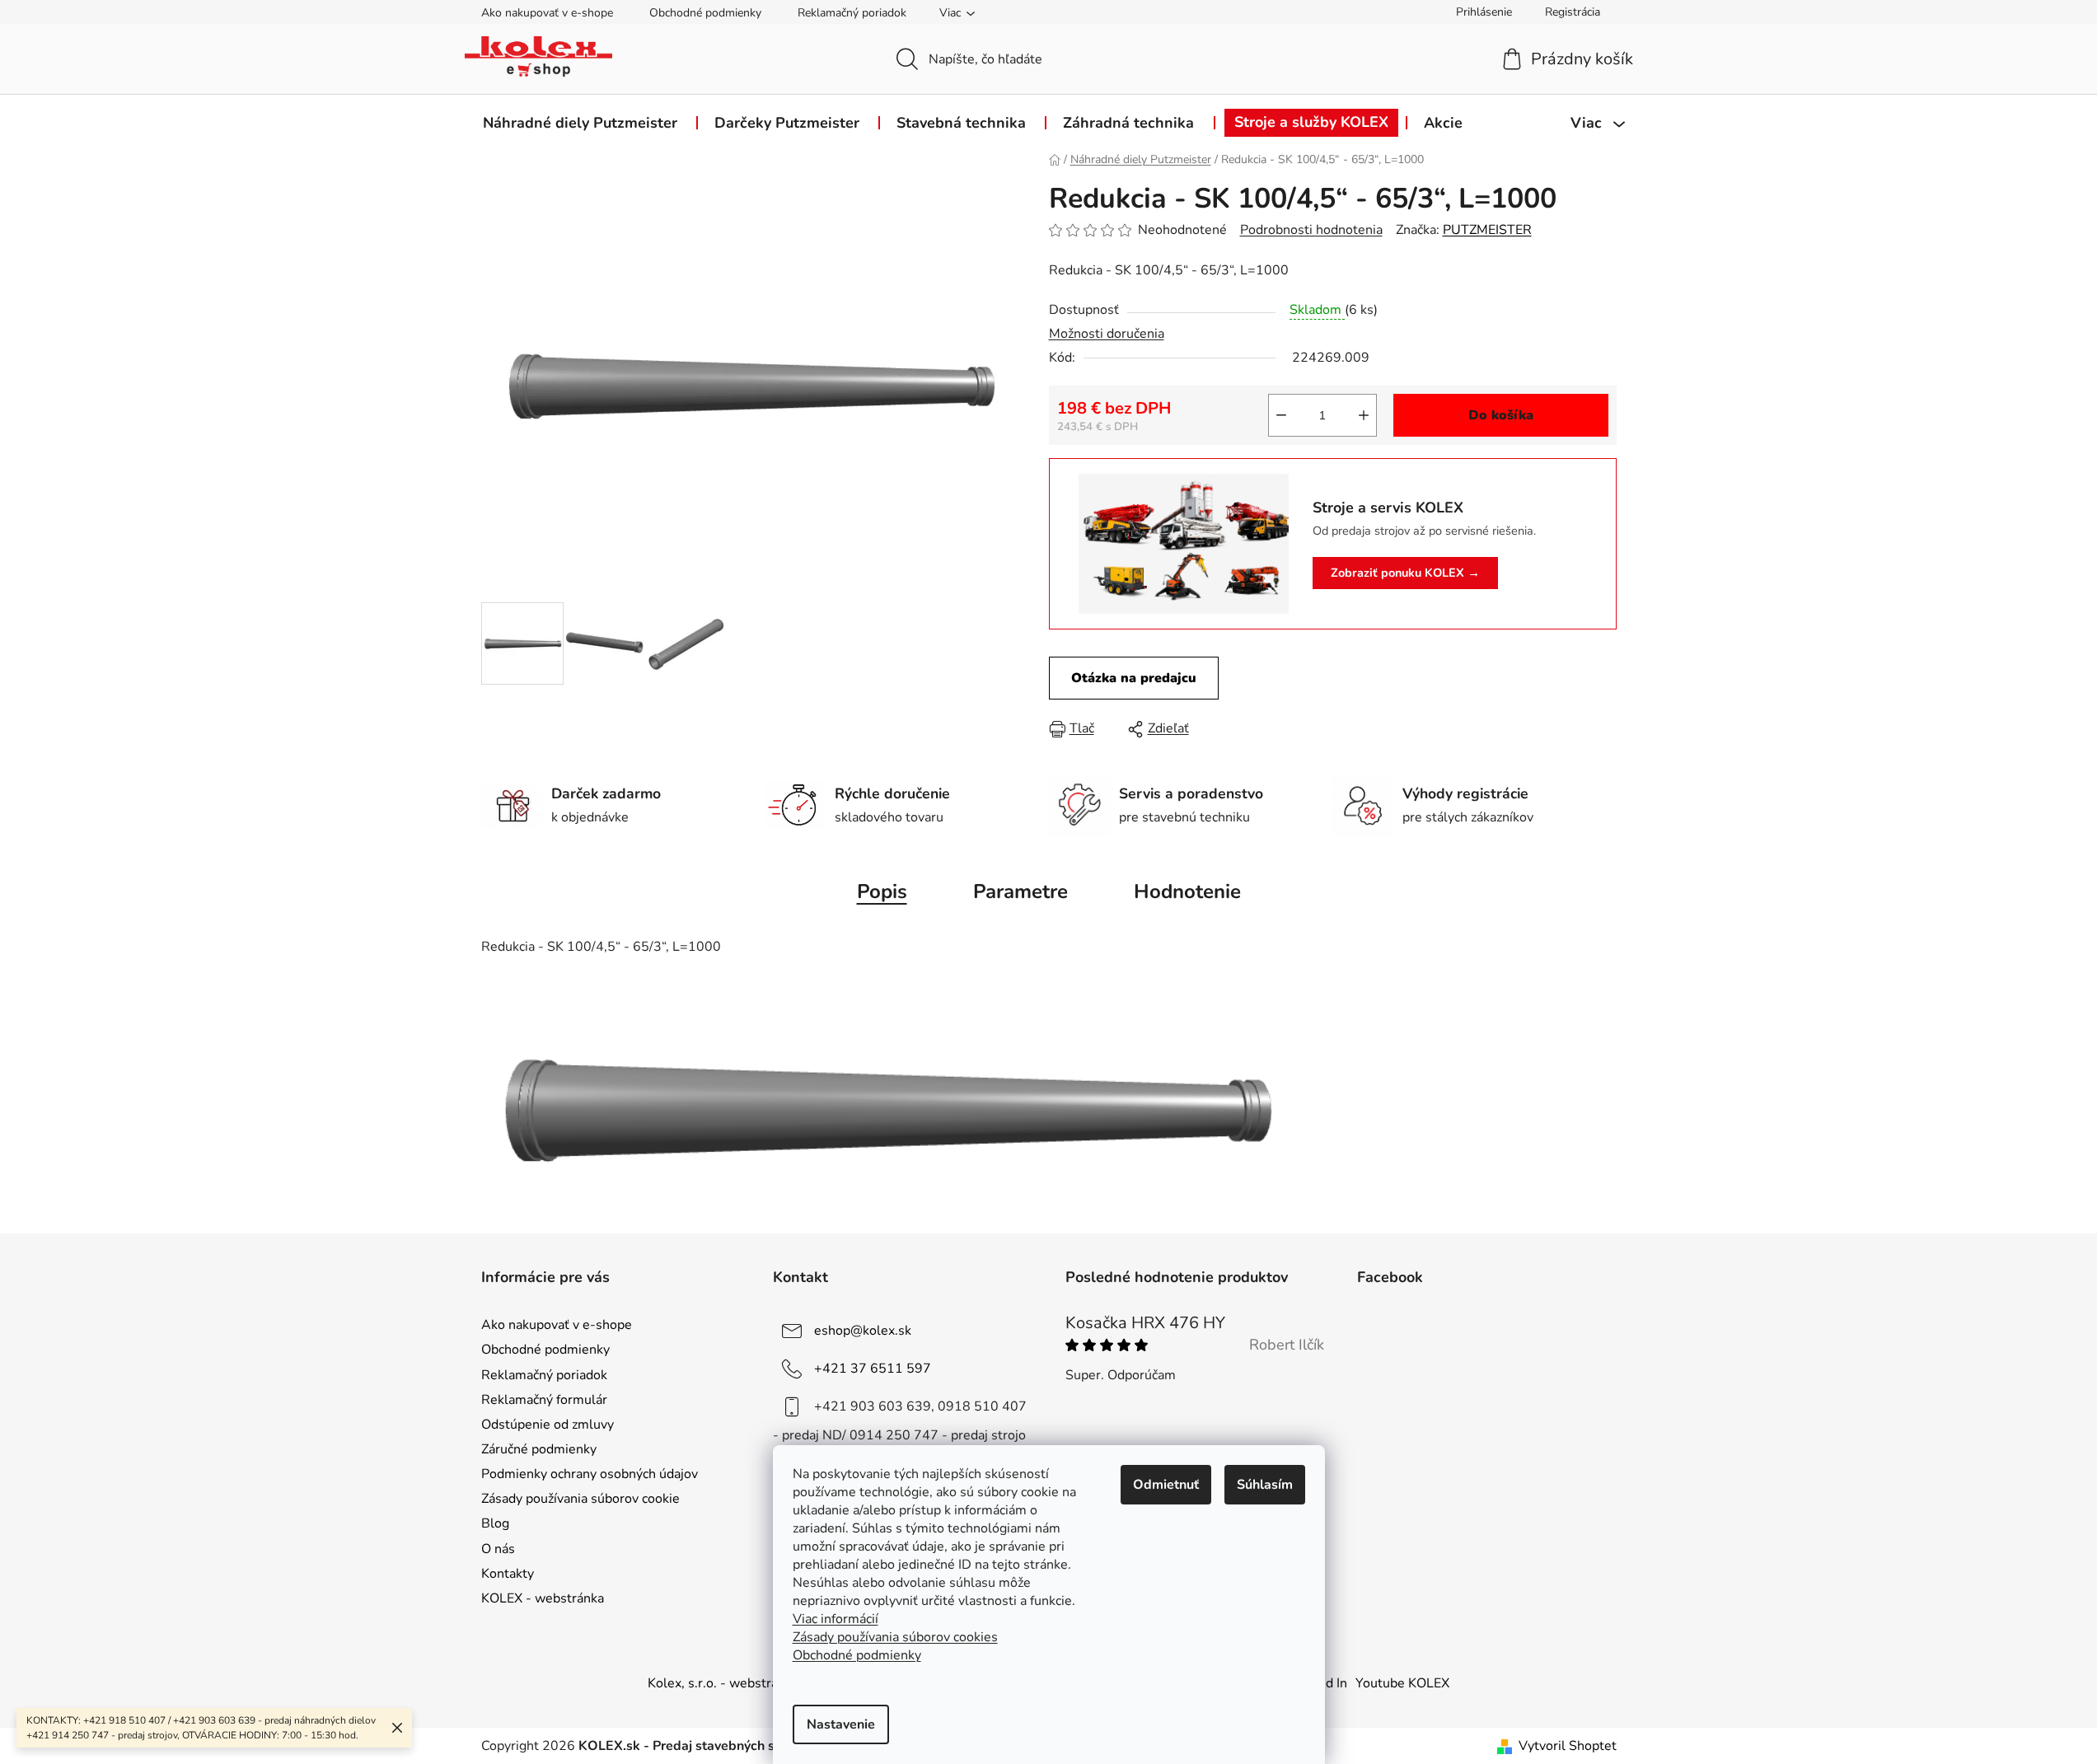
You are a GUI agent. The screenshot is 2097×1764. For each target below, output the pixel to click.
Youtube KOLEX (1402, 1683)
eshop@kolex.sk (863, 1331)
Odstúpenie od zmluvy (548, 1425)
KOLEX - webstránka (543, 1598)
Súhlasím (1265, 1485)
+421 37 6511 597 (873, 1369)
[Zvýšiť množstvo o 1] (1364, 415)
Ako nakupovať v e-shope (547, 13)
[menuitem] (580, 123)
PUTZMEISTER (1487, 230)
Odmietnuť (1166, 1485)
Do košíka (1501, 415)
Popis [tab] (882, 891)
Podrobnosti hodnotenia (1311, 230)
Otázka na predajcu (1134, 678)
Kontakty (508, 1574)
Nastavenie (841, 1724)
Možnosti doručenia (1107, 334)
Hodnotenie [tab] (1187, 891)
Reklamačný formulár (544, 1400)
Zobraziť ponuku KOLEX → (1405, 573)
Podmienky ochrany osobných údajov (590, 1474)
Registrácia (1573, 12)
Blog (495, 1523)
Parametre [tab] (1020, 891)
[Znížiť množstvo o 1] (1281, 415)
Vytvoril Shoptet (1568, 1746)
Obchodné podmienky (705, 13)
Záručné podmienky (539, 1449)
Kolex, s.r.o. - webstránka (723, 1683)
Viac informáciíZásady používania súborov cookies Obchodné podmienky (895, 1637)
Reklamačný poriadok (852, 13)
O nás (498, 1549)
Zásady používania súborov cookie (580, 1499)
